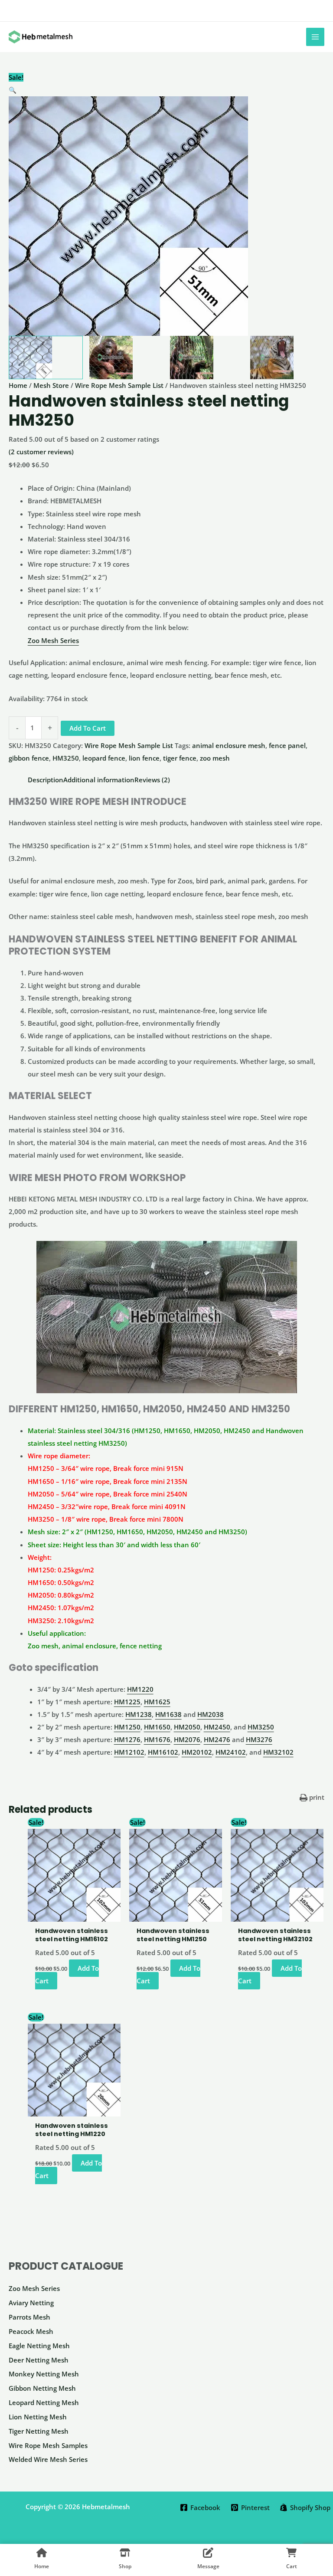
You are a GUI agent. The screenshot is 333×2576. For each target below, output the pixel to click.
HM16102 (163, 1752)
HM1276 (127, 1739)
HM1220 (140, 1689)
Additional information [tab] (99, 780)
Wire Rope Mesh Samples (48, 2445)
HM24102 (231, 1752)
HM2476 (217, 1739)
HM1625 (157, 1702)
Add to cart (88, 728)
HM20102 (197, 1752)
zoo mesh (215, 758)
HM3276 (259, 1739)
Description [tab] (46, 780)
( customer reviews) (41, 452)
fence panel (287, 745)
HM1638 (168, 1714)
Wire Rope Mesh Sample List (119, 385)
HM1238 (139, 1714)
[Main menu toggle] (315, 37)
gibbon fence (29, 758)
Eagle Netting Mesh (39, 2346)
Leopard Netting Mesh (44, 2402)
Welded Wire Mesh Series (48, 2459)
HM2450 (217, 1727)
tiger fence (180, 758)
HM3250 (66, 758)
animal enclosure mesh (229, 745)
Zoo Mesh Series (34, 2288)
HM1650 (157, 1727)
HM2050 (187, 1727)
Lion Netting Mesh (38, 2417)
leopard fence (104, 758)
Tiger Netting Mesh (39, 2431)
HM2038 (211, 1714)
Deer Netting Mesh (39, 2360)
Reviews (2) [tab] (152, 780)
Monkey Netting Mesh (44, 2374)
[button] (166, 90)
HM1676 (157, 1739)
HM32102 (278, 1752)
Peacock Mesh (31, 2331)
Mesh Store (51, 385)
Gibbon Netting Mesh (42, 2388)
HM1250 (127, 1727)
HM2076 (187, 1739)
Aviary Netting (31, 2303)
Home (18, 385)
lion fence (144, 758)
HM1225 (127, 1702)
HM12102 (129, 1752)
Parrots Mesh (29, 2317)
